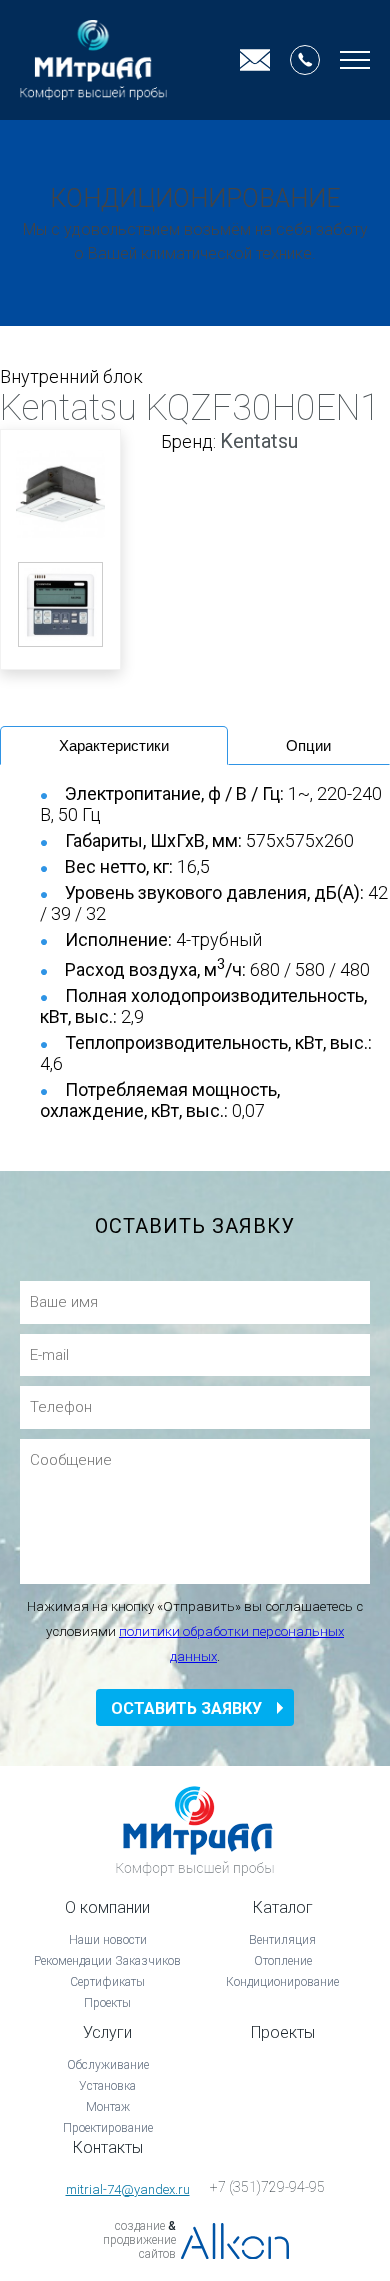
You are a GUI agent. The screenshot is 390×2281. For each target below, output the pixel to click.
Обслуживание (108, 2065)
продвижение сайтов (139, 2247)
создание (140, 2226)
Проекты (107, 2003)
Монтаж (108, 2107)
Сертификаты (107, 1982)
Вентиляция (282, 1940)
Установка (107, 2086)
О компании (107, 1907)
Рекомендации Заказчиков (107, 1961)
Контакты (108, 2147)
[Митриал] (93, 60)
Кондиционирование (282, 1982)
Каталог (283, 1907)
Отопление (283, 1961)
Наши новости (108, 1940)
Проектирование (108, 2128)
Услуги (107, 2032)
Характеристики (114, 745)
